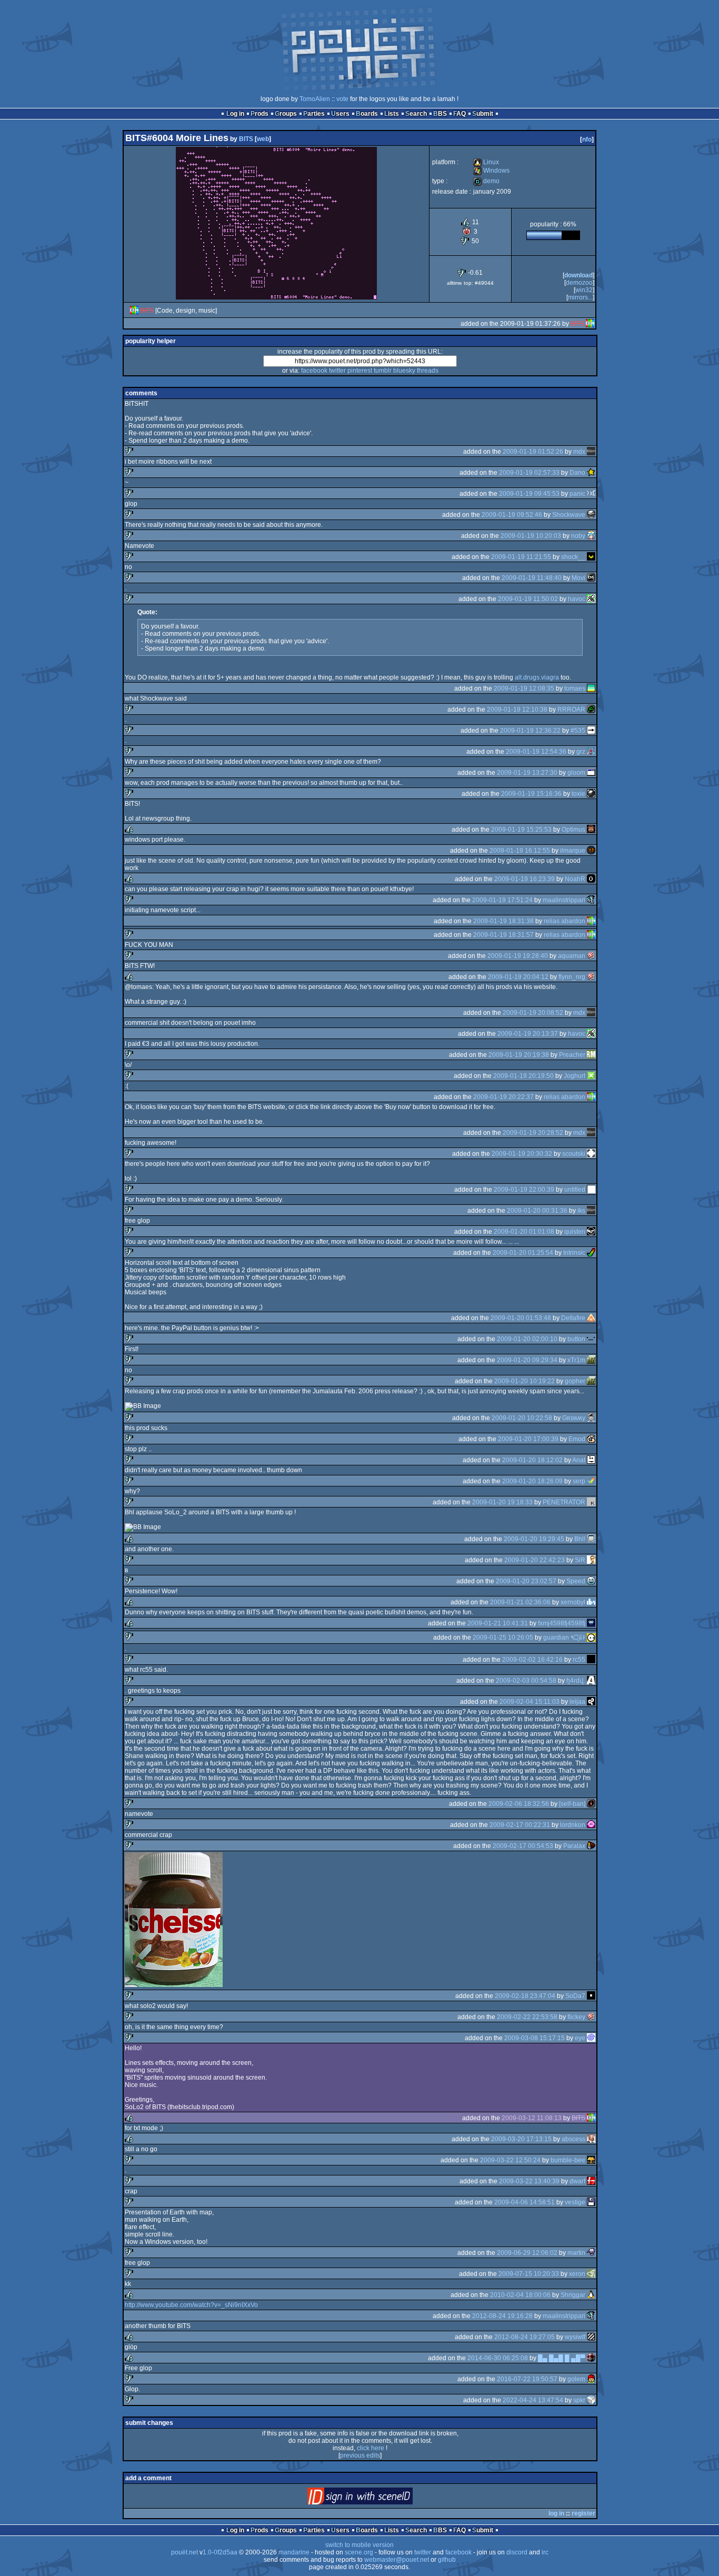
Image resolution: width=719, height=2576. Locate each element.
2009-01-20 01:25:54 (523, 1253)
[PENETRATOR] (591, 1502)
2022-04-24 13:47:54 (533, 2400)
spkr (579, 2400)
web (263, 139)
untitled (575, 1190)
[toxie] (591, 794)
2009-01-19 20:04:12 (518, 977)
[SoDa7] (591, 1996)
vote (342, 99)
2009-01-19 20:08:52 (533, 1013)
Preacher (572, 1055)
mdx (579, 452)
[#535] (591, 731)
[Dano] (591, 473)
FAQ (460, 114)
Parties (314, 114)
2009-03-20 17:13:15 (521, 2139)
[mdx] (591, 452)
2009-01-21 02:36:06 (520, 1602)
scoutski (574, 1154)
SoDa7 (575, 1996)
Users (340, 114)
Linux (486, 162)
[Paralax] (591, 1846)
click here (371, 2448)
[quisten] (591, 1232)
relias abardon (565, 921)
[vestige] (591, 2202)
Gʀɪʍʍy (574, 1418)
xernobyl (573, 1602)
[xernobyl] (591, 1602)
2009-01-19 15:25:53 (521, 830)
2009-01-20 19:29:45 (534, 1539)
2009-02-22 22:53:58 (527, 2017)
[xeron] (591, 2274)
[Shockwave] (591, 515)
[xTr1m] (591, 1360)
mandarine (294, 2552)
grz (581, 752)
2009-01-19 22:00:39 (524, 1190)
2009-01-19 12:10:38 (517, 710)
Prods (259, 114)
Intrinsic (574, 1253)
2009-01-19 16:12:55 (520, 851)
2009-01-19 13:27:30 (527, 773)
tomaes (575, 688)
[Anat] (591, 1460)
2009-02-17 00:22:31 (520, 1825)
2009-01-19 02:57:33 (529, 473)
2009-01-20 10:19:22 (525, 1381)
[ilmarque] (591, 851)
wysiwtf (575, 2337)
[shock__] (591, 557)
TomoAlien (315, 99)
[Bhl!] (591, 1539)
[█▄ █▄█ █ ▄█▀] (591, 2358)
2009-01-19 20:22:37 (503, 1097)
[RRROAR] (591, 710)
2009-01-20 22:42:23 (535, 1560)
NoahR (575, 879)
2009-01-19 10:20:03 (531, 536)
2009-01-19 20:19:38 (519, 1055)
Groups (286, 114)
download (578, 275)
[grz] (591, 752)
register (583, 2513)
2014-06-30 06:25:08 (498, 2358)
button (576, 1339)
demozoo (579, 283)
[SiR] (591, 1560)
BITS (246, 139)
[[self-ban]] (591, 1804)
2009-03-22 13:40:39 (529, 2181)
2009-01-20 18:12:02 (532, 1460)
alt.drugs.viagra (537, 677)
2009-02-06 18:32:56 (519, 1804)
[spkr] (591, 2400)
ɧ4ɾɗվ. (576, 1681)
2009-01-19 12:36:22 (530, 731)
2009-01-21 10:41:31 (498, 1623)
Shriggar (573, 2295)
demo (486, 181)
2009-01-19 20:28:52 (533, 1133)
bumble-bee (568, 2160)
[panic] (591, 494)
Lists (392, 114)
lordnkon (573, 1825)
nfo (587, 139)
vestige (575, 2202)
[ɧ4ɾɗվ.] (591, 1681)
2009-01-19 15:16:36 (531, 794)
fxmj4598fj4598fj (562, 1623)
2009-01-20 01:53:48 (521, 1318)
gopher (575, 1381)
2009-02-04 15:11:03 (530, 1702)
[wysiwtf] (591, 2337)
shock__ (573, 557)
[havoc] (591, 599)
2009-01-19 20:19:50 (523, 1076)
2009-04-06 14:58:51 (525, 2202)
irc (545, 2552)
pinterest (360, 371)
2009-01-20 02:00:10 (527, 1339)
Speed (576, 1581)
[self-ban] (572, 1804)
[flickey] (591, 2017)
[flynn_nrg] (591, 977)
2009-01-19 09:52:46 (512, 515)
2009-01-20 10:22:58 (522, 1418)
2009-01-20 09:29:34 (527, 1360)
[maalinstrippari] (591, 900)
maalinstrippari (564, 900)
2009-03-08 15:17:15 (535, 2038)
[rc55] (591, 1660)
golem (576, 2379)
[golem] (591, 2379)
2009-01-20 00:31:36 (537, 1211)
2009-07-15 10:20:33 (529, 2274)
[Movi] (591, 578)
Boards (367, 114)
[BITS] (134, 311)
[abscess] (591, 2139)
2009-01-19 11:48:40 (532, 578)
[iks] (591, 1211)
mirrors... (580, 297)
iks (581, 1211)
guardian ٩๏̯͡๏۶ (564, 1638)
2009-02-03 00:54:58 (526, 1681)
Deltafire (573, 1318)
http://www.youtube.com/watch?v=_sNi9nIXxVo (191, 2305)
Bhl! (580, 1539)
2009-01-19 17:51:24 (502, 900)
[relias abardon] (591, 921)
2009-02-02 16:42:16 (532, 1660)
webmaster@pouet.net (397, 2560)
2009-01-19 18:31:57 (503, 935)
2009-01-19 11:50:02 (528, 599)
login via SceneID (378, 2498)
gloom (576, 773)
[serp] (591, 1481)
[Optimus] (591, 830)
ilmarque (573, 851)
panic (577, 494)
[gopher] (591, 1381)
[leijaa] (591, 1702)
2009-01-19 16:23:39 (525, 879)
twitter (337, 371)
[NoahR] (591, 879)
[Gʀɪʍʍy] (591, 1418)
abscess (573, 2139)
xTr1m (576, 1360)
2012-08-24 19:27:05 (525, 2337)
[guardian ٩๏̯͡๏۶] (591, 1638)
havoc (577, 599)
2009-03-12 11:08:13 (532, 2118)
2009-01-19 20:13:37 (528, 1034)
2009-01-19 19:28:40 (518, 956)
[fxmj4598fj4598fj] (591, 1623)
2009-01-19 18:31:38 (503, 921)
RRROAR (571, 710)
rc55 (579, 1660)
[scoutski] (591, 1154)
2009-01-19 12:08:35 (524, 688)
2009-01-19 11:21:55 (521, 557)
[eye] (591, 2038)
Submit (483, 114)
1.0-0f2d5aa (220, 2552)
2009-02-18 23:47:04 (525, 1996)
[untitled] (591, 1190)
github (447, 2560)
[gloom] (591, 773)
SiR (580, 1560)
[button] (591, 1339)
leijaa (577, 1702)
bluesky (404, 371)
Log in (235, 114)
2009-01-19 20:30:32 (522, 1154)
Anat (579, 1460)
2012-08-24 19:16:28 (502, 2316)
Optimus (573, 830)
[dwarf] (591, 2181)
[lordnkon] (591, 1825)
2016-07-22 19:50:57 (527, 2379)
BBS (440, 114)
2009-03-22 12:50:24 (510, 2160)
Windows (491, 171)
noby (578, 536)
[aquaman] (591, 956)
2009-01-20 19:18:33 (502, 1502)
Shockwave (569, 515)
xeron (577, 2274)
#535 (578, 731)
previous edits (360, 2455)
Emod (577, 1439)
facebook (314, 371)
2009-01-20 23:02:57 (526, 1581)
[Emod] (591, 1439)
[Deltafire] (591, 1318)
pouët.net (184, 2552)
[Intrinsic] (591, 1253)
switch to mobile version (359, 2545)
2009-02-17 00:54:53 (523, 1846)
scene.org (359, 2552)
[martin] (591, 2253)
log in (556, 2513)
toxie (578, 794)
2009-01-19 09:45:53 (529, 494)
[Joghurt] (591, 1076)
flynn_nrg (572, 977)
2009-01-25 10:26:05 (503, 1638)
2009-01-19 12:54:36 (536, 752)
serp (579, 1481)
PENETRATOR (564, 1502)
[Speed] (591, 1581)
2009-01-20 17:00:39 (528, 1439)
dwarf (577, 2181)
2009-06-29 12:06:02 (527, 2253)
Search (416, 114)
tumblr (383, 371)
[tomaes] (591, 688)
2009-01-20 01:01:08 (524, 1232)
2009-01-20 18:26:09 (532, 1481)
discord (517, 2552)
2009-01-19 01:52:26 (533, 452)
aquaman (572, 956)
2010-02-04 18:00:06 (520, 2295)
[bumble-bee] (591, 2160)
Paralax (574, 1846)
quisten (575, 1232)
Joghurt (575, 1076)
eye (580, 2038)
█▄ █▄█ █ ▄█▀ (562, 2358)
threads (428, 371)
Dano (577, 473)
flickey (576, 2017)
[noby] (591, 536)
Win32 (584, 290)
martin (576, 2253)
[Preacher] (591, 1055)
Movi (578, 578)
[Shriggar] (591, 2295)
